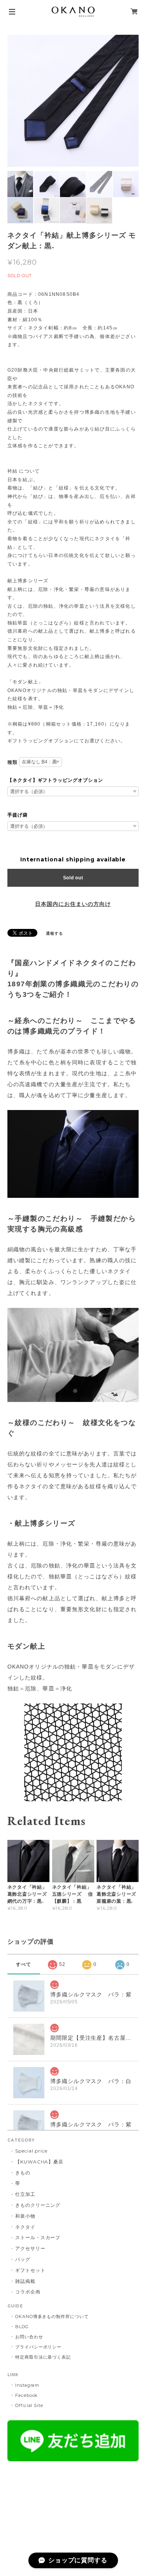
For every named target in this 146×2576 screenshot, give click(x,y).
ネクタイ (25, 2227)
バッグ (23, 2259)
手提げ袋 (18, 815)
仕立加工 (25, 2194)
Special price (31, 2151)
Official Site (29, 2405)
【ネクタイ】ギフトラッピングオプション (55, 780)
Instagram (27, 2385)
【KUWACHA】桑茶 (40, 2162)
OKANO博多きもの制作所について (52, 2316)
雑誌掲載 (25, 2281)
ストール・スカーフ (38, 2237)
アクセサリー (30, 2248)
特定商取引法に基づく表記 (43, 2357)
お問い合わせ (29, 2337)
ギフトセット (30, 2270)
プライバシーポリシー (39, 2347)
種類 (12, 762)
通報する (55, 933)
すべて (24, 1964)
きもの (23, 2173)
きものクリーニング (38, 2205)
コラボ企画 (28, 2292)
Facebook (27, 2395)
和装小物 (25, 2216)
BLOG (22, 2327)
